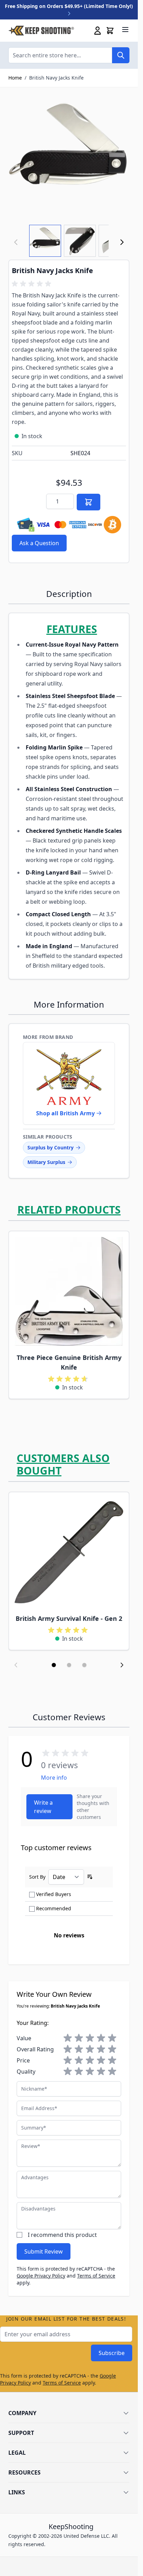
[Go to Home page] (41, 31)
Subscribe (112, 2353)
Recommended (54, 1908)
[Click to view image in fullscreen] (69, 156)
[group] (33, 284)
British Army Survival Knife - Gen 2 (69, 1618)
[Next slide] (122, 1665)
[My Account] (98, 31)
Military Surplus (46, 1162)
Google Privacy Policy (41, 2276)
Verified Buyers (54, 1894)
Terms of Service (96, 2276)
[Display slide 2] (69, 1665)
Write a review (43, 1807)
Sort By (37, 1877)
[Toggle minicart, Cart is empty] (110, 31)
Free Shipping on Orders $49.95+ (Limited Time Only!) (69, 6)
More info (54, 1778)
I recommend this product (62, 2235)
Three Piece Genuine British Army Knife (69, 1362)
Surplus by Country (51, 1147)
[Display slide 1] (54, 1665)
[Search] (121, 55)
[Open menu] (125, 30)
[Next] (122, 242)
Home (15, 78)
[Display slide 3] (84, 1665)
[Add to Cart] (89, 502)
